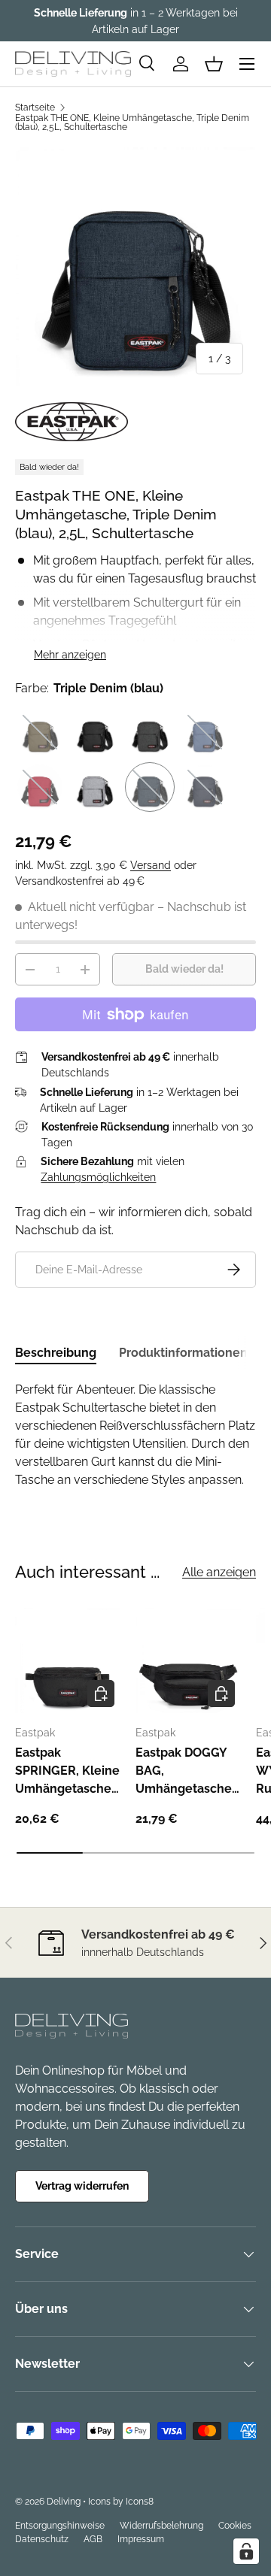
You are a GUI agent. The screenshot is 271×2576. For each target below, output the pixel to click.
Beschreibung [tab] (56, 1353)
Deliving (64, 2502)
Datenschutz (42, 2539)
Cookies (235, 2526)
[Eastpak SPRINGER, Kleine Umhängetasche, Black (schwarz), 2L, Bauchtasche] (68, 1660)
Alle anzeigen (219, 1572)
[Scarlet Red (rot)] (40, 787)
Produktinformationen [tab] (183, 1353)
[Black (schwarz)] (95, 732)
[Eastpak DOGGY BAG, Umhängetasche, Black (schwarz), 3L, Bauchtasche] (188, 1660)
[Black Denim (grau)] (150, 732)
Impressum (141, 2539)
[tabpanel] (135, 1435)
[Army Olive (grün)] (40, 732)
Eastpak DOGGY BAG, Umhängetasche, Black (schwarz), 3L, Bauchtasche (185, 1772)
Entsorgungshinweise (60, 2526)
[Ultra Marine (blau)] (205, 787)
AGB (93, 2539)
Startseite (35, 107)
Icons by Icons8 (121, 2502)
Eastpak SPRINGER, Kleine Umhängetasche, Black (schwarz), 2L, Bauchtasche (67, 1772)
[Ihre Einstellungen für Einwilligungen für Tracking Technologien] (246, 2551)
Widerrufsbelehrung (161, 2526)
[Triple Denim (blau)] (150, 787)
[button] (214, 64)
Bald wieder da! (184, 969)
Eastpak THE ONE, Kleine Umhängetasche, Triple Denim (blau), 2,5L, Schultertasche (132, 123)
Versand (151, 865)
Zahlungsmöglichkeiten (98, 1177)
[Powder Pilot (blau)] (205, 732)
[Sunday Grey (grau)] (95, 787)
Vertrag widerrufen (82, 2186)
